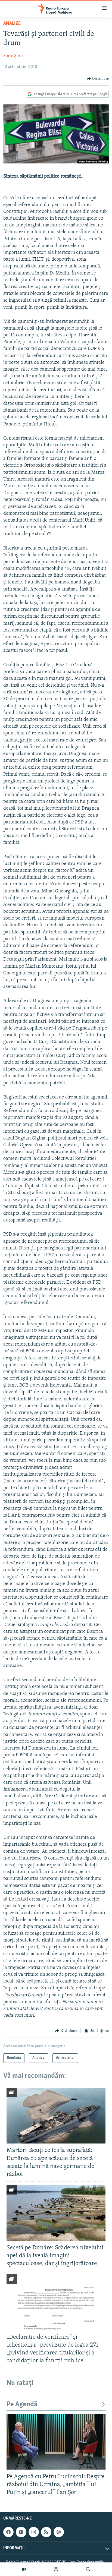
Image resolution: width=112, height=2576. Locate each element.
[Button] (98, 79)
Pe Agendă (22, 2405)
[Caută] (88, 2569)
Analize (12, 24)
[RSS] (46, 2532)
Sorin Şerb (13, 56)
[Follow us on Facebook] (8, 2532)
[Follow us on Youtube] (21, 2532)
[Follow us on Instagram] (34, 2532)
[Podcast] (56, 2569)
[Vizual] (24, 2569)
